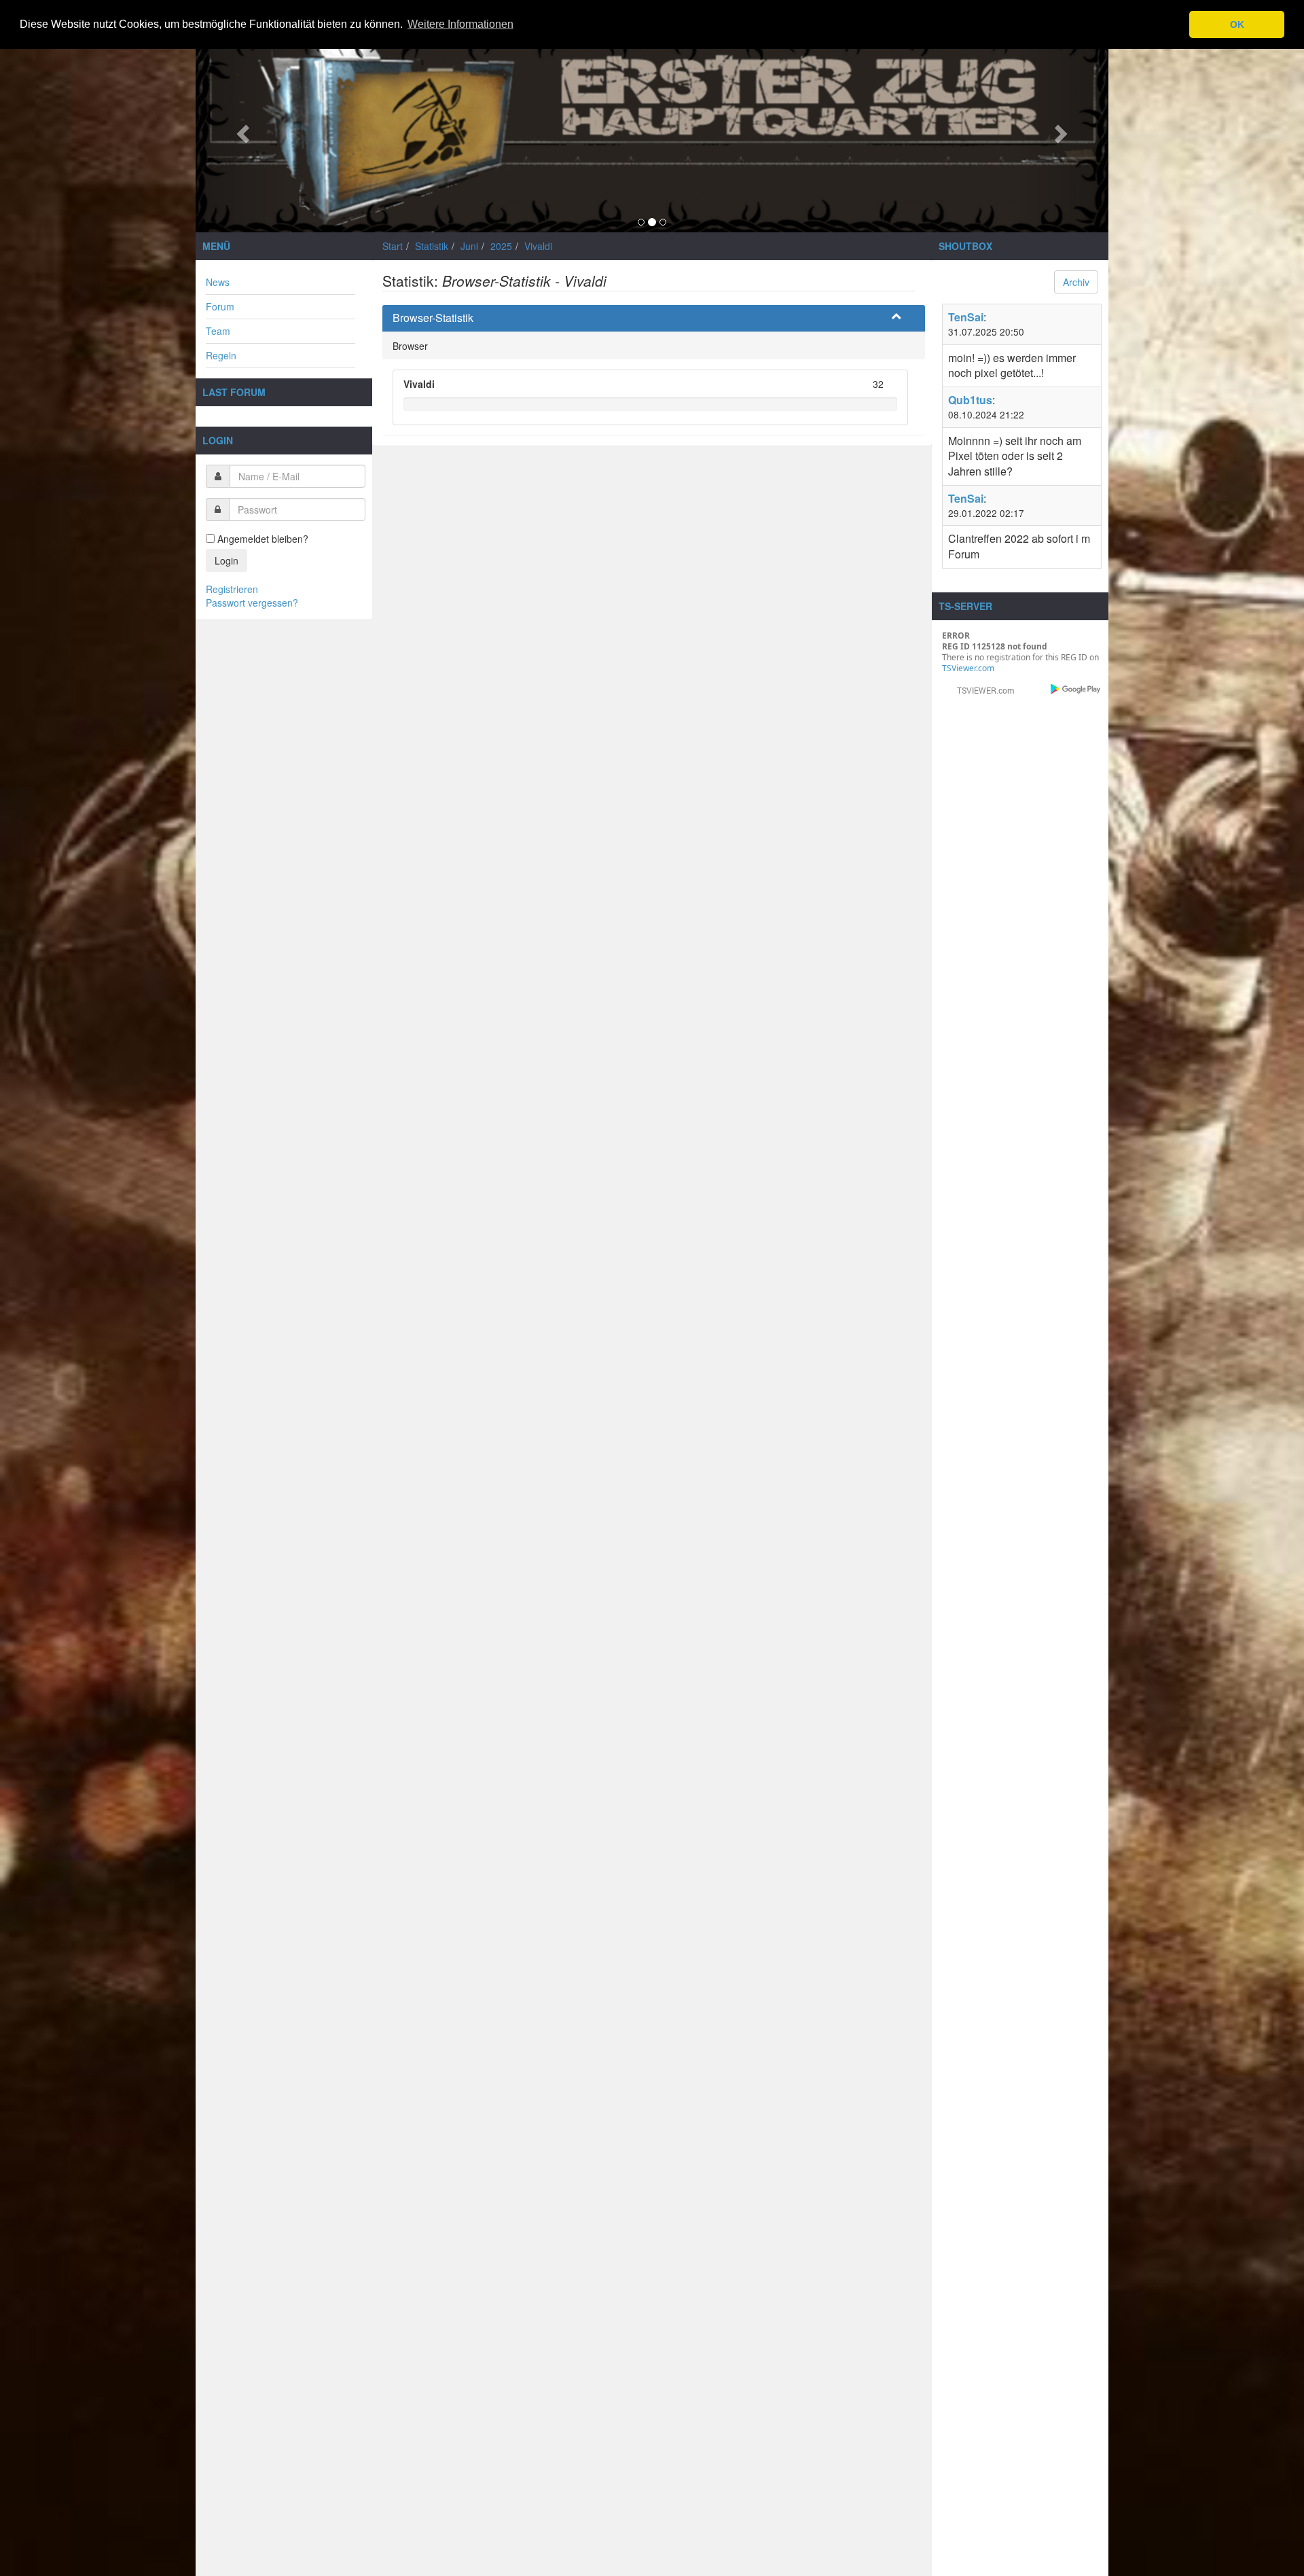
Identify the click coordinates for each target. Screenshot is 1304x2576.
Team (218, 331)
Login (227, 560)
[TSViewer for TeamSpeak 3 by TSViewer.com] (980, 689)
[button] (241, 130)
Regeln (221, 355)
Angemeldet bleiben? (261, 539)
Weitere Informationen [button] (460, 24)
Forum (220, 306)
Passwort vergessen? (252, 603)
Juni (469, 246)
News (218, 282)
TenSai (966, 317)
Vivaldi (538, 246)
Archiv (1076, 282)
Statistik (432, 246)
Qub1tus (970, 400)
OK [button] (1237, 24)
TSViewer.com (968, 668)
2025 (501, 246)
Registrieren (232, 589)
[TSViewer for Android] (1076, 689)
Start (393, 246)
